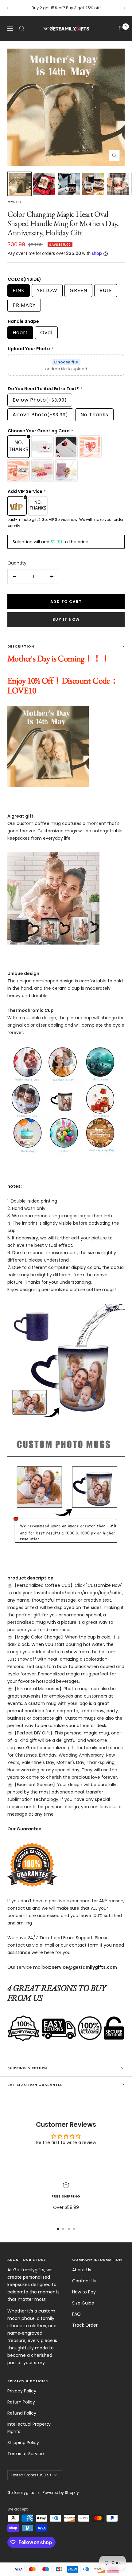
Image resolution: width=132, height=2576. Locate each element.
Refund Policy (22, 2413)
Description (21, 646)
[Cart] (122, 29)
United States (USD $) (31, 2475)
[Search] (22, 29)
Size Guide (83, 2303)
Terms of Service (26, 2454)
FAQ (76, 2314)
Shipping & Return (27, 2068)
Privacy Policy (22, 2391)
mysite (15, 202)
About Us (82, 2270)
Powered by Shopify (61, 2493)
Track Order (85, 2325)
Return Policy (21, 2402)
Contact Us (84, 2281)
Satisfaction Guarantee (35, 2085)
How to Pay (84, 2292)
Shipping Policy (23, 2443)
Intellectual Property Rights (29, 2428)
